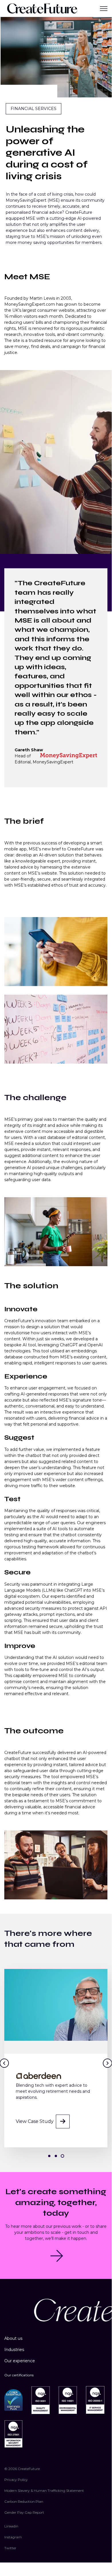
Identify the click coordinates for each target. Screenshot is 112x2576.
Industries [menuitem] (14, 2350)
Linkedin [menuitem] (11, 2526)
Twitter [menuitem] (10, 2548)
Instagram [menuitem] (13, 2537)
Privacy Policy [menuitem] (16, 2480)
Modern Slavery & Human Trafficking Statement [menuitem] (44, 2491)
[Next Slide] (107, 2063)
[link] (42, 8)
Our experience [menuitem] (20, 2361)
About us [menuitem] (13, 2338)
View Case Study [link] (35, 2121)
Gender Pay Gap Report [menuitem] (24, 2512)
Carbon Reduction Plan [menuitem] (24, 2501)
